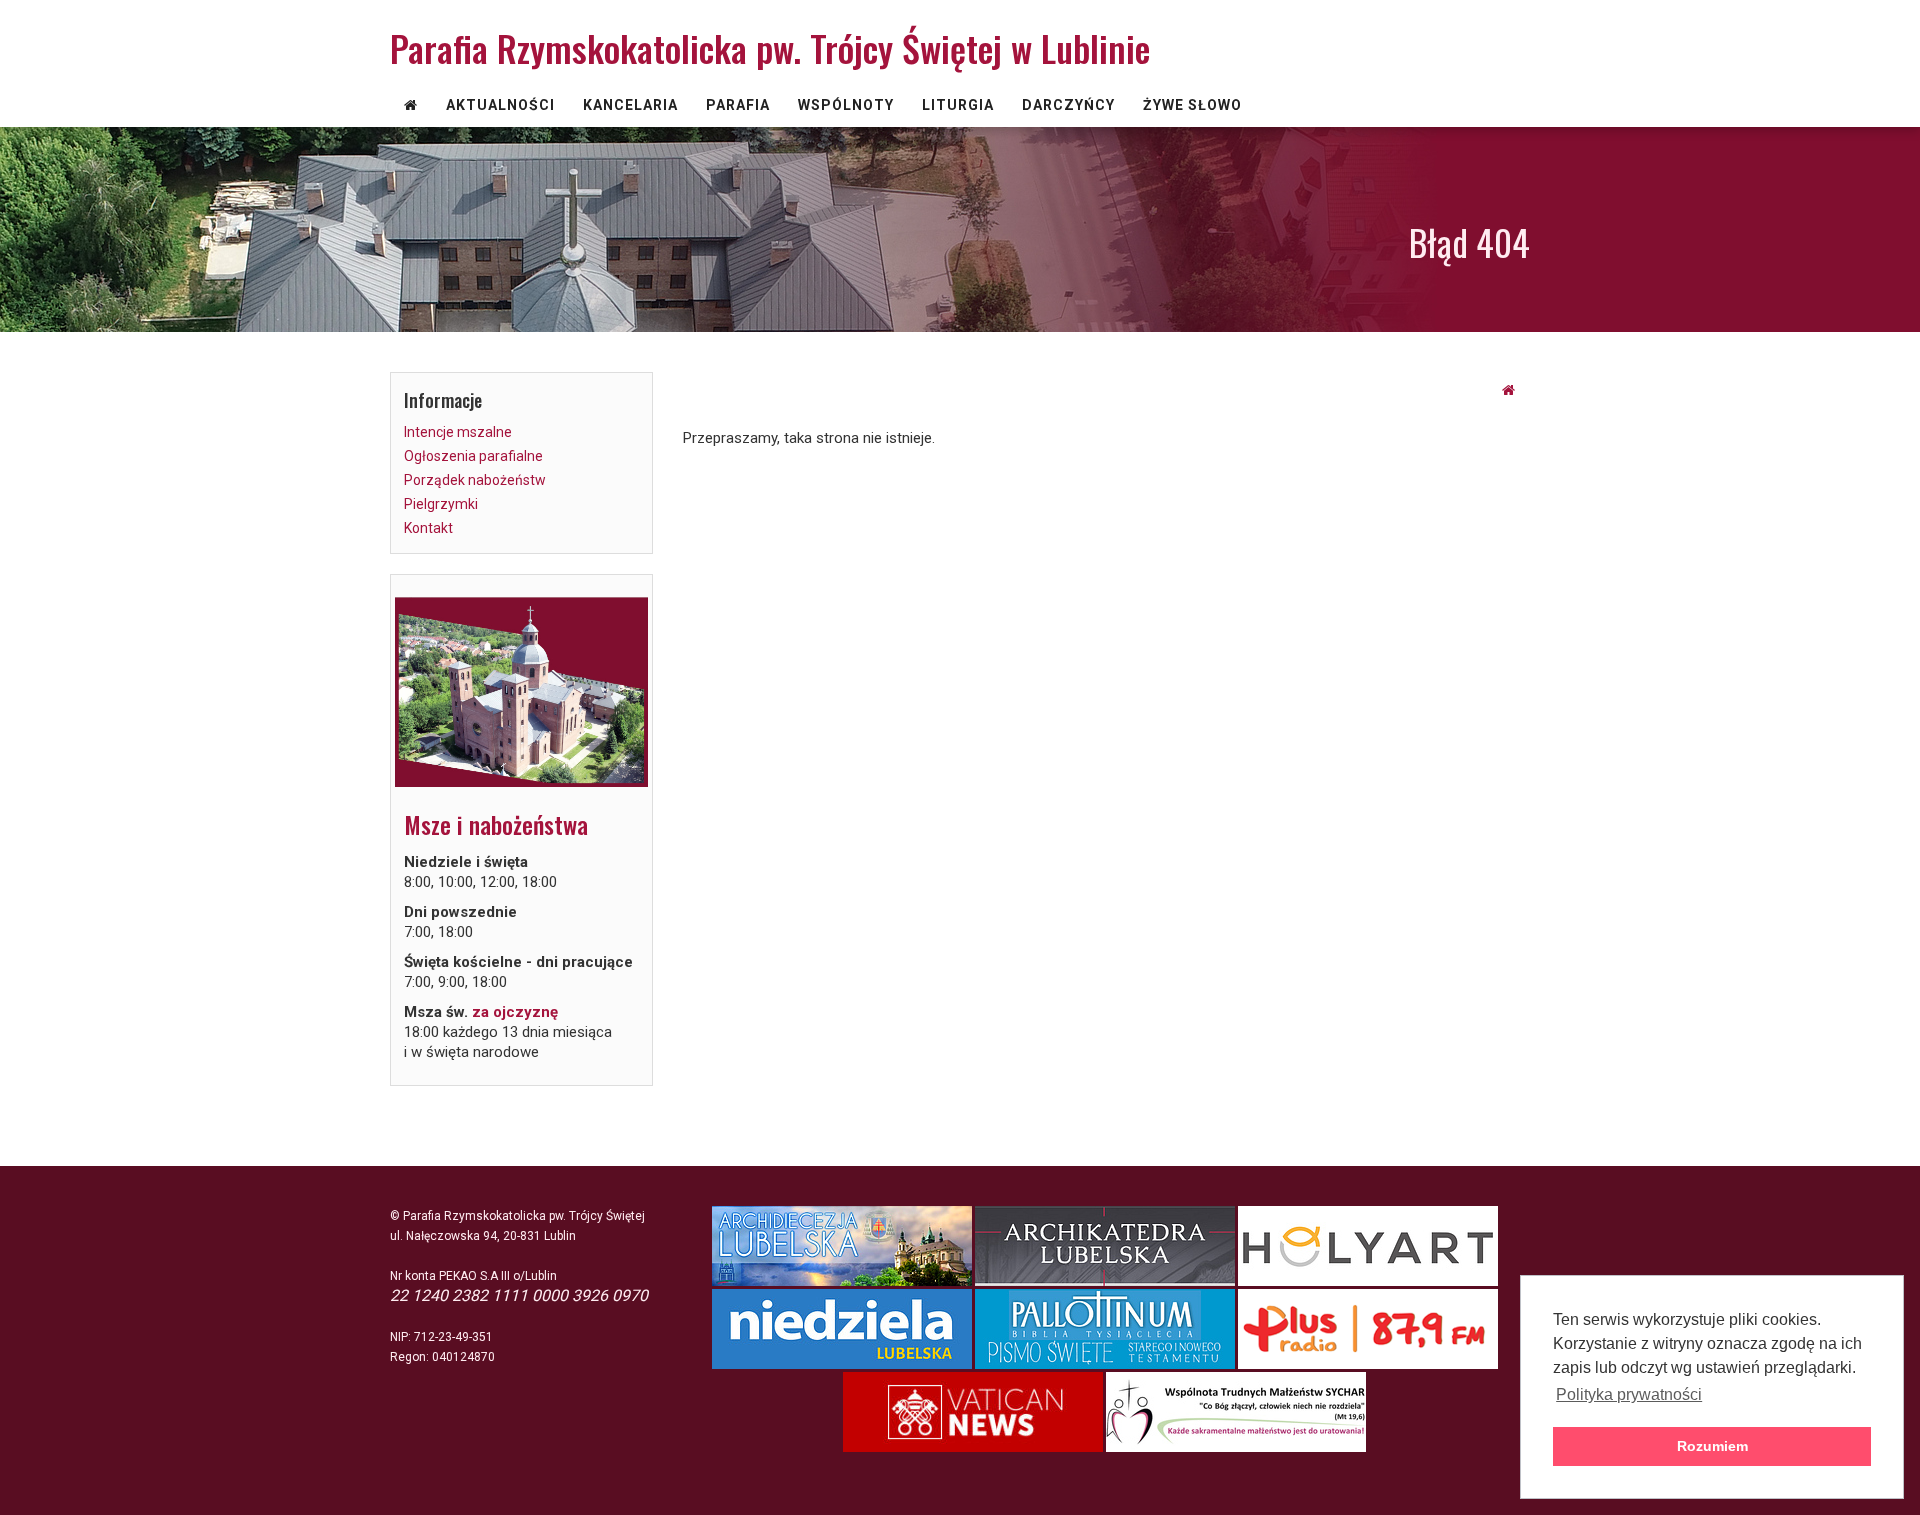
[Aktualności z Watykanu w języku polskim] (974, 1412)
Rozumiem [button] (1712, 1446)
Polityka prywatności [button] (1629, 1394)
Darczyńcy (1068, 105)
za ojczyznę (515, 1012)
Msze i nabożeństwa (496, 824)
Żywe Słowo (1192, 105)
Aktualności (500, 105)
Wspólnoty (846, 105)
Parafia (738, 105)
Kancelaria (630, 105)
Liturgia (958, 105)
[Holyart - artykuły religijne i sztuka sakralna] (1369, 1246)
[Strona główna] (1508, 390)
